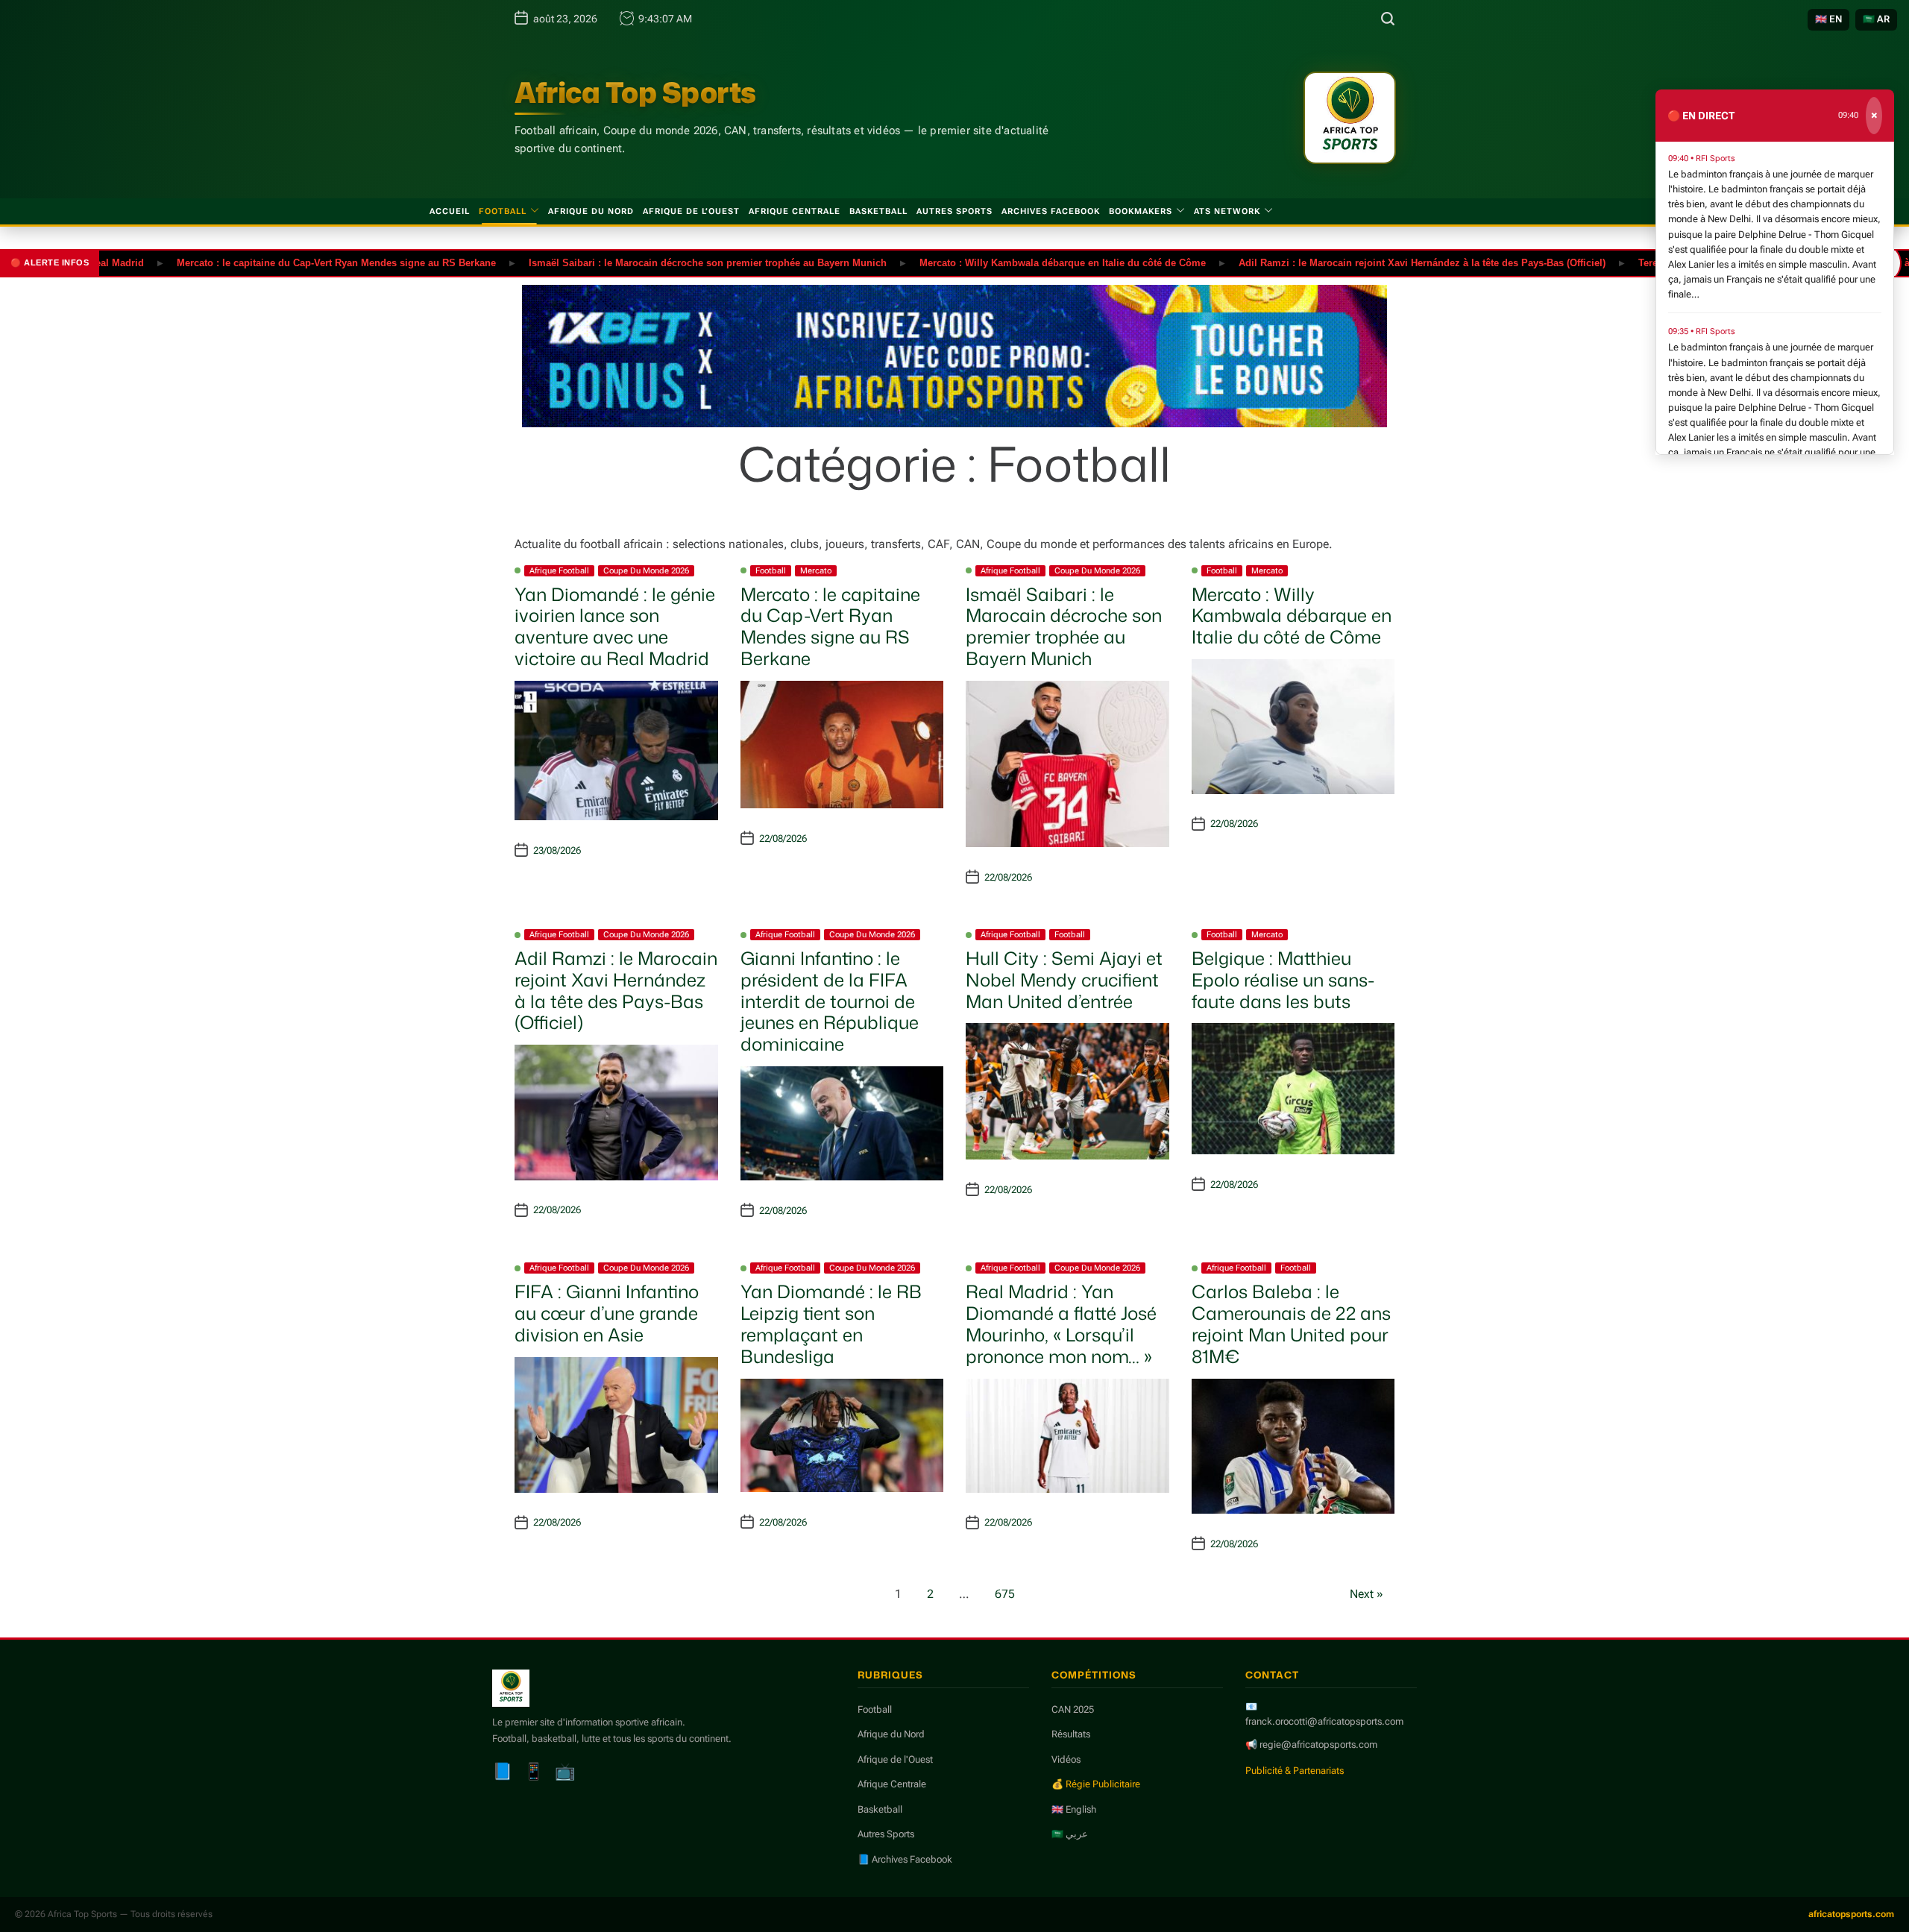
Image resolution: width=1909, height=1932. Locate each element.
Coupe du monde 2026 (646, 571)
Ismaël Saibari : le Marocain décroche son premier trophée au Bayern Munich (650, 262)
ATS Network (1227, 211)
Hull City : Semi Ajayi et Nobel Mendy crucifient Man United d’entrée (1064, 980)
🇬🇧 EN (1828, 19)
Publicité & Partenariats (1295, 1771)
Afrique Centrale (795, 211)
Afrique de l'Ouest (895, 1759)
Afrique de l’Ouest (691, 211)
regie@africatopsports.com (1318, 1744)
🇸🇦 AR (1876, 19)
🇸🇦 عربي (1070, 1834)
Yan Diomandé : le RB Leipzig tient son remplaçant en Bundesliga (831, 1324)
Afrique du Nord (591, 211)
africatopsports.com (1851, 1914)
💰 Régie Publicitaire (1096, 1784)
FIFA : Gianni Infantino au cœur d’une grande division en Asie (607, 1313)
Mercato (816, 571)
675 (1005, 1594)
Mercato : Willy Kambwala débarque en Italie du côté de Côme (1004, 262)
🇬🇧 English (1074, 1809)
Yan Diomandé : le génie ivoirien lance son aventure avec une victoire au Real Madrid (615, 626)
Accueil (450, 211)
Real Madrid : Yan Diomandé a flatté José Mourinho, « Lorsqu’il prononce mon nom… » (1061, 1324)
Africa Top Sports (635, 92)
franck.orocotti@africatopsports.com (1324, 1721)
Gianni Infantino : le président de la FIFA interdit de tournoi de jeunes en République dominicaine (830, 1001)
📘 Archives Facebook (905, 1859)
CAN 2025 (1073, 1709)
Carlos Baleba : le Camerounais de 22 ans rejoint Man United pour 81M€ (1291, 1324)
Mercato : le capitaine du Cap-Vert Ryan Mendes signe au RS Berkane (278, 262)
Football (503, 211)
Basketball (878, 211)
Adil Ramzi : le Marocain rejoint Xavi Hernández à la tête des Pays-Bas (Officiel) (1364, 262)
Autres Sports (954, 211)
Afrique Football (559, 571)
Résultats (1071, 1734)
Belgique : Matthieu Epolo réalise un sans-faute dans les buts (1283, 980)
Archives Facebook (1051, 211)
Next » (1367, 1594)
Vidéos (1066, 1759)
